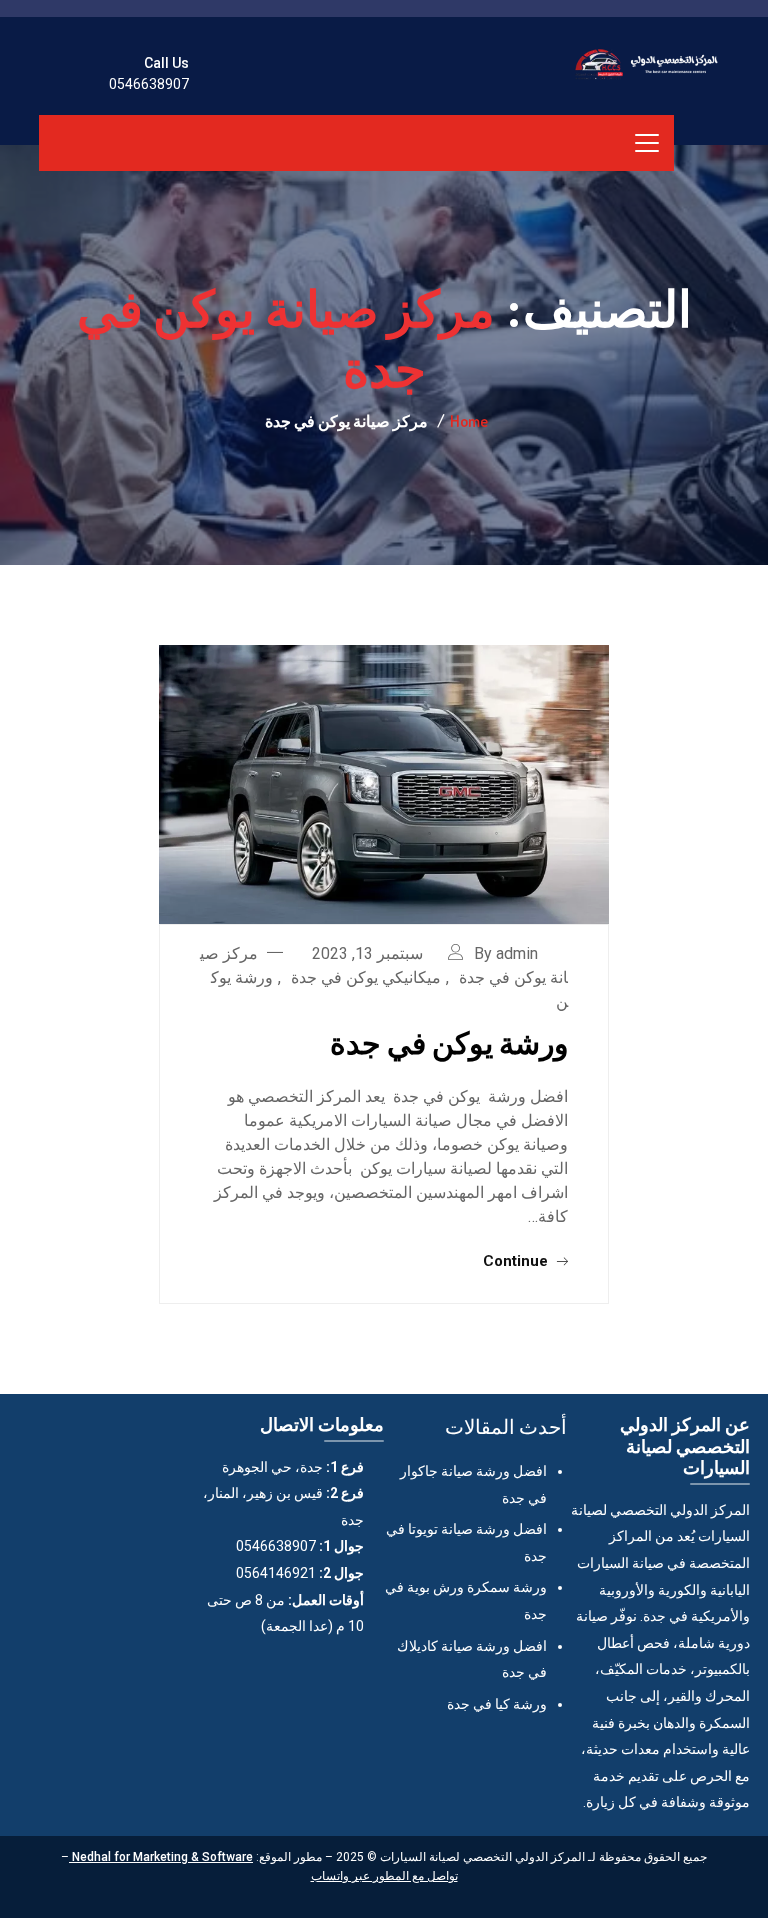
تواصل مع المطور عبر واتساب (384, 1876)
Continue (517, 1261)
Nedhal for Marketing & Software (161, 1857)
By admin (506, 953)
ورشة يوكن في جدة (449, 1042)
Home (469, 421)
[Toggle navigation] (647, 143)
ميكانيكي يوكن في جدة (366, 977)
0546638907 (149, 84)
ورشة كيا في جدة (497, 1704)
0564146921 (276, 1573)
